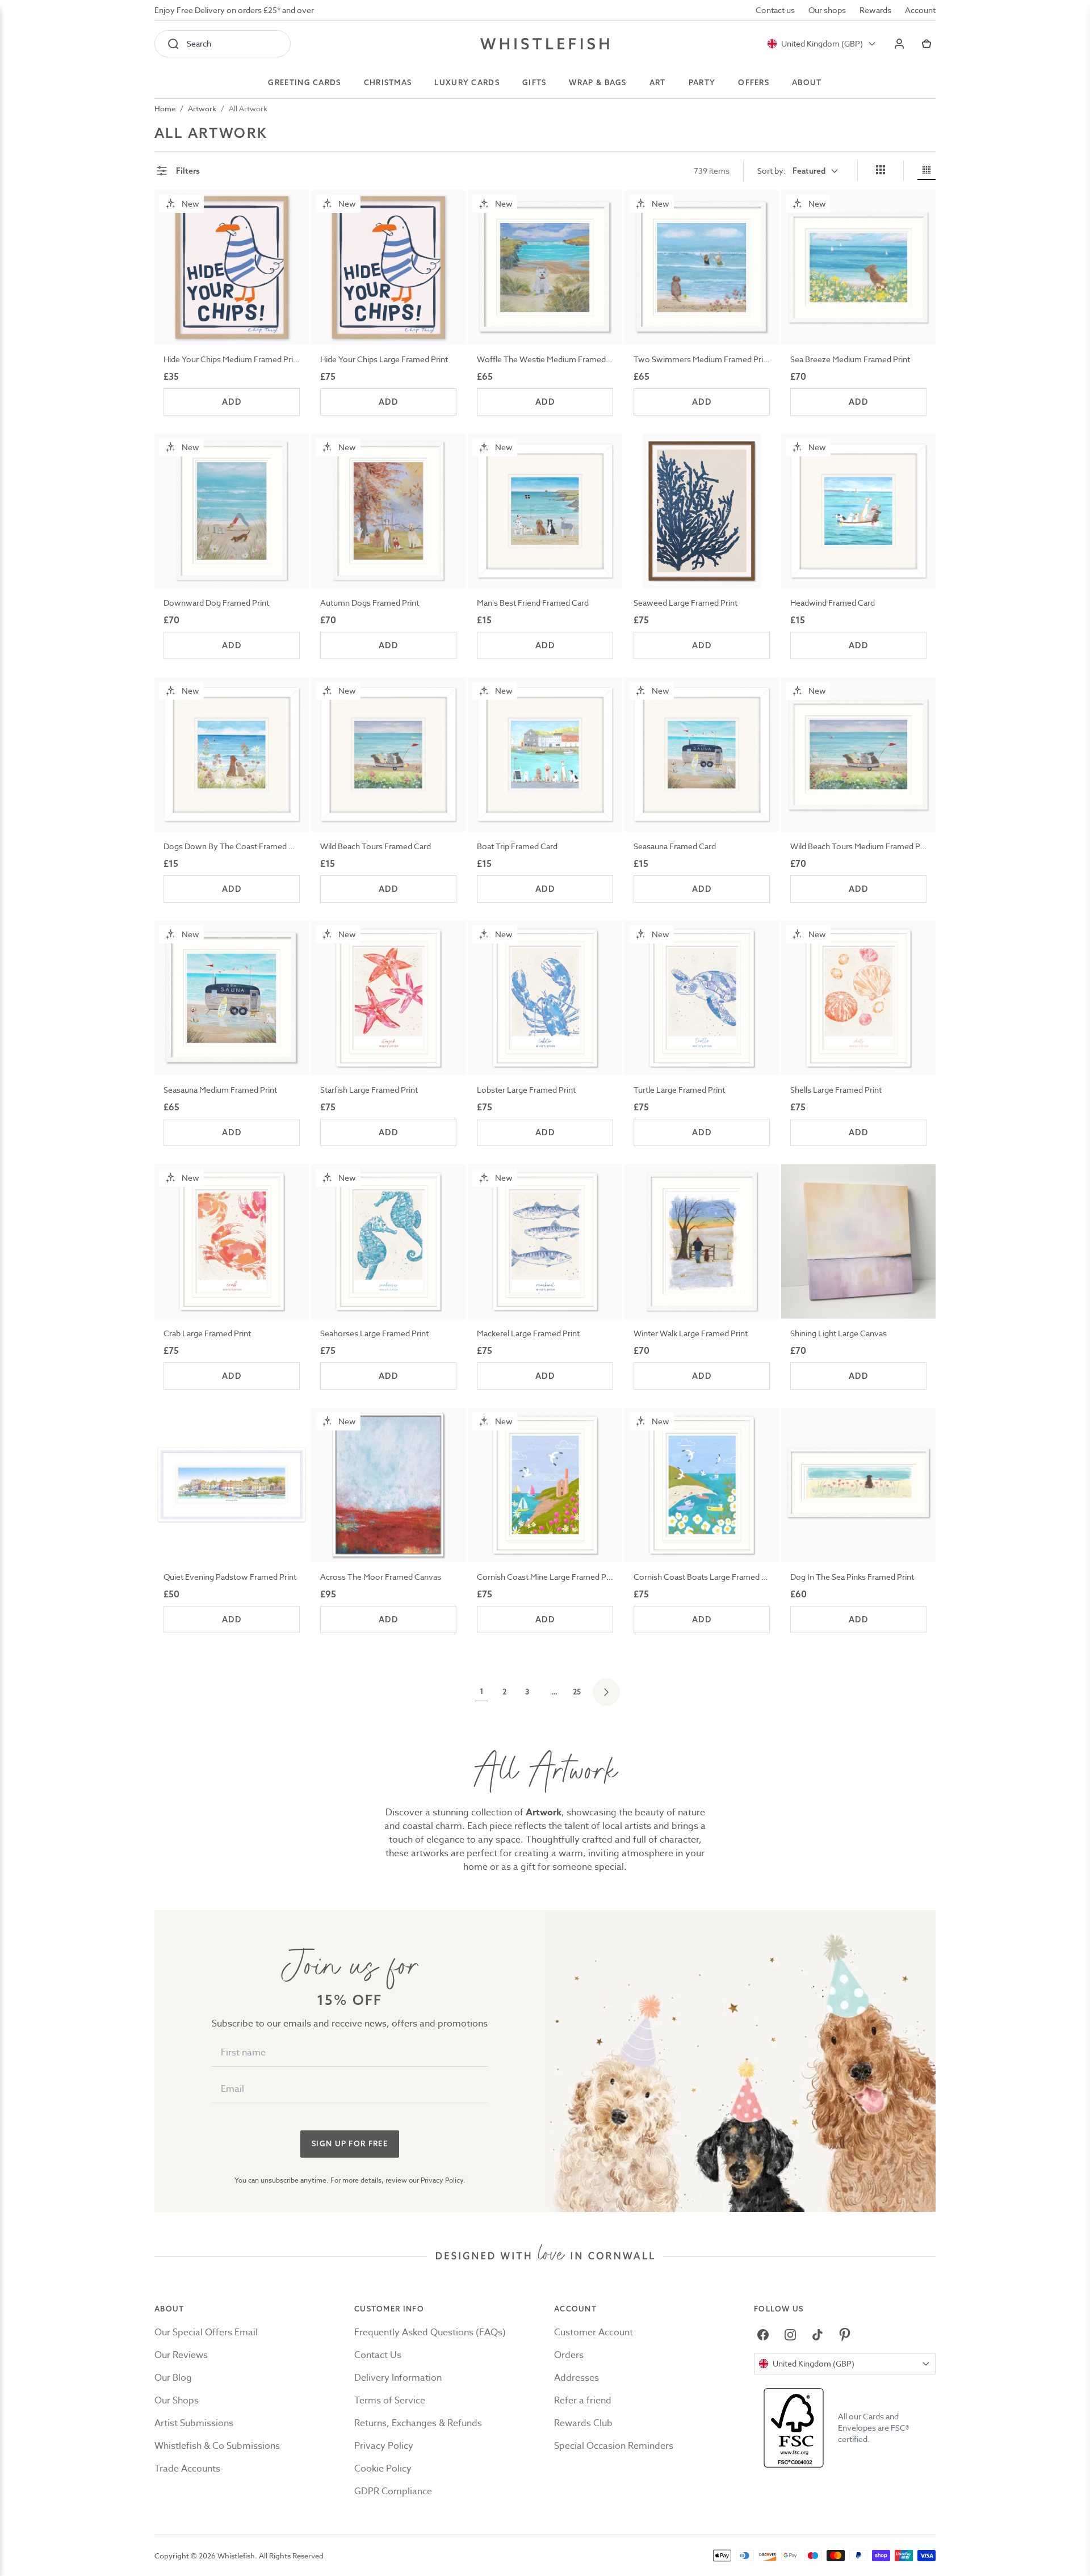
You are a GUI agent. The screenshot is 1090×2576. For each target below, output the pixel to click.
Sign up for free (350, 2143)
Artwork (202, 108)
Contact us (775, 10)
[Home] (545, 44)
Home (165, 108)
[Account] (899, 44)
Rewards (875, 10)
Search (199, 43)
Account (920, 10)
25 (577, 1692)
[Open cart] (927, 44)
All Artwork (248, 108)
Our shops (827, 10)
